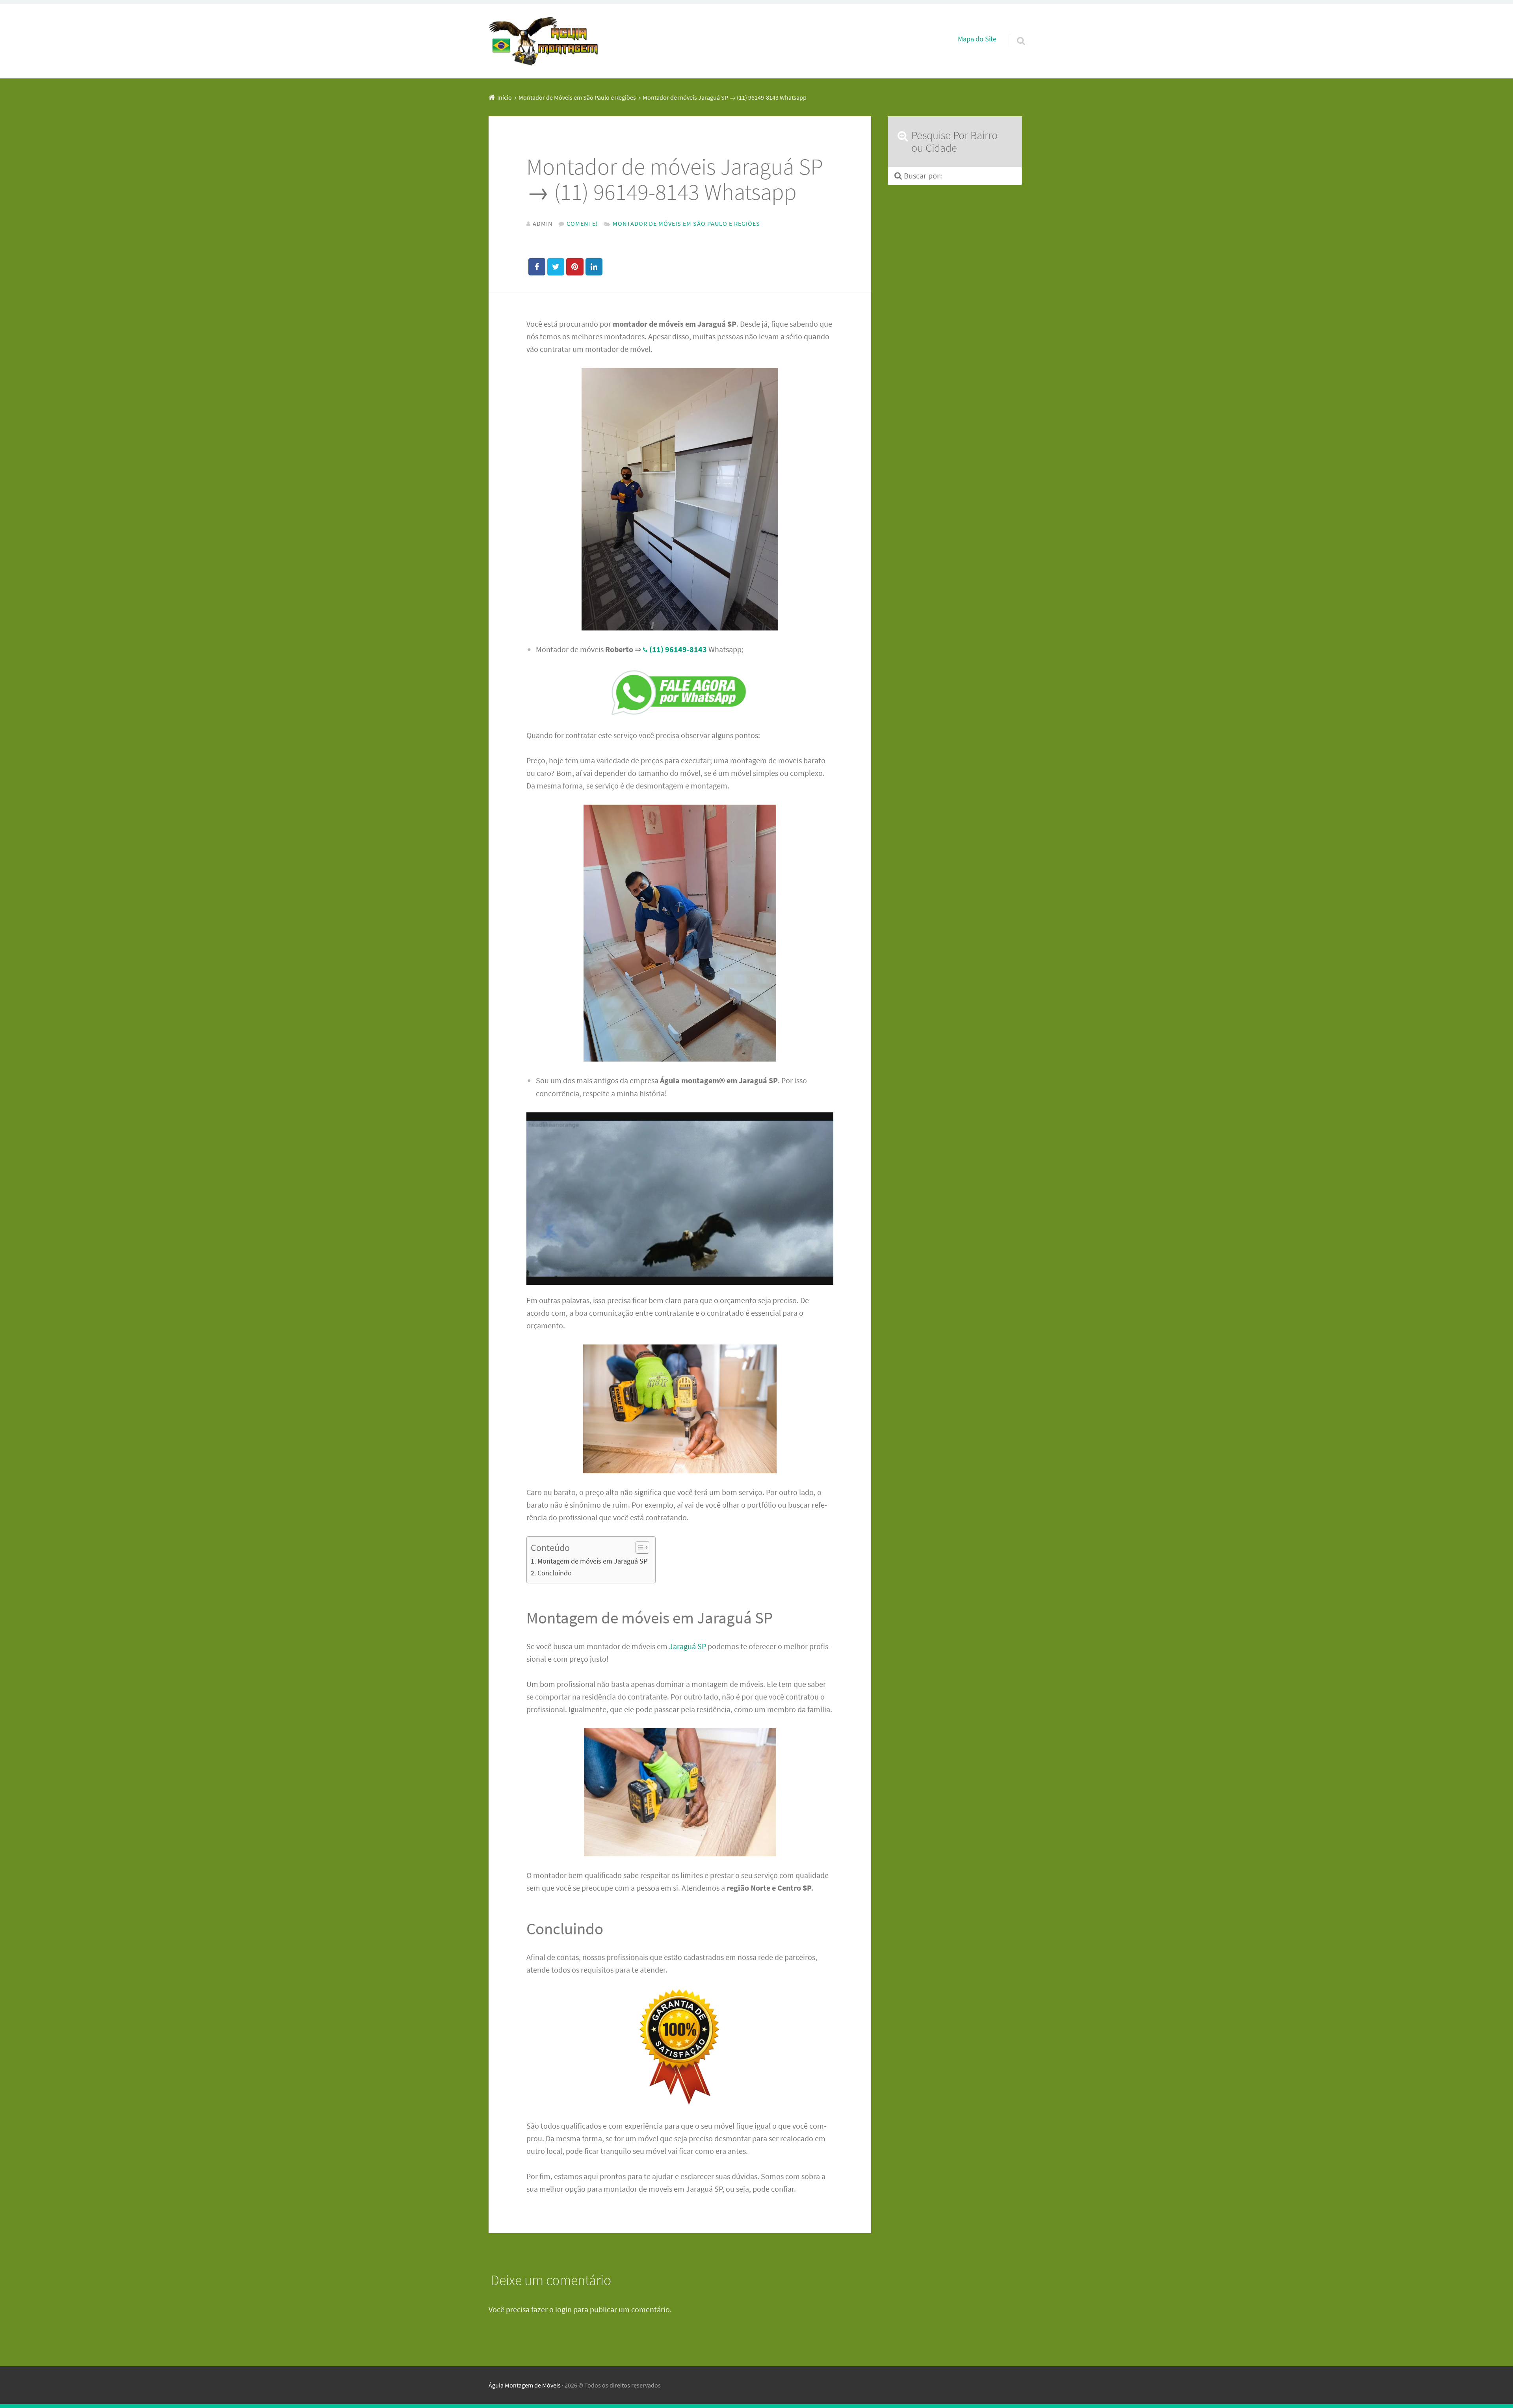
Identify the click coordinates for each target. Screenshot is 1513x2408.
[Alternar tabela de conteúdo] (638, 1547)
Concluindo (555, 1573)
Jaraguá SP (688, 1646)
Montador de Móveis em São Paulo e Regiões (686, 223)
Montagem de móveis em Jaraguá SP (592, 1561)
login (563, 2309)
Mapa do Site (977, 39)
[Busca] (1014, 31)
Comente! (582, 223)
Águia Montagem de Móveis (525, 2385)
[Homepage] (544, 41)
